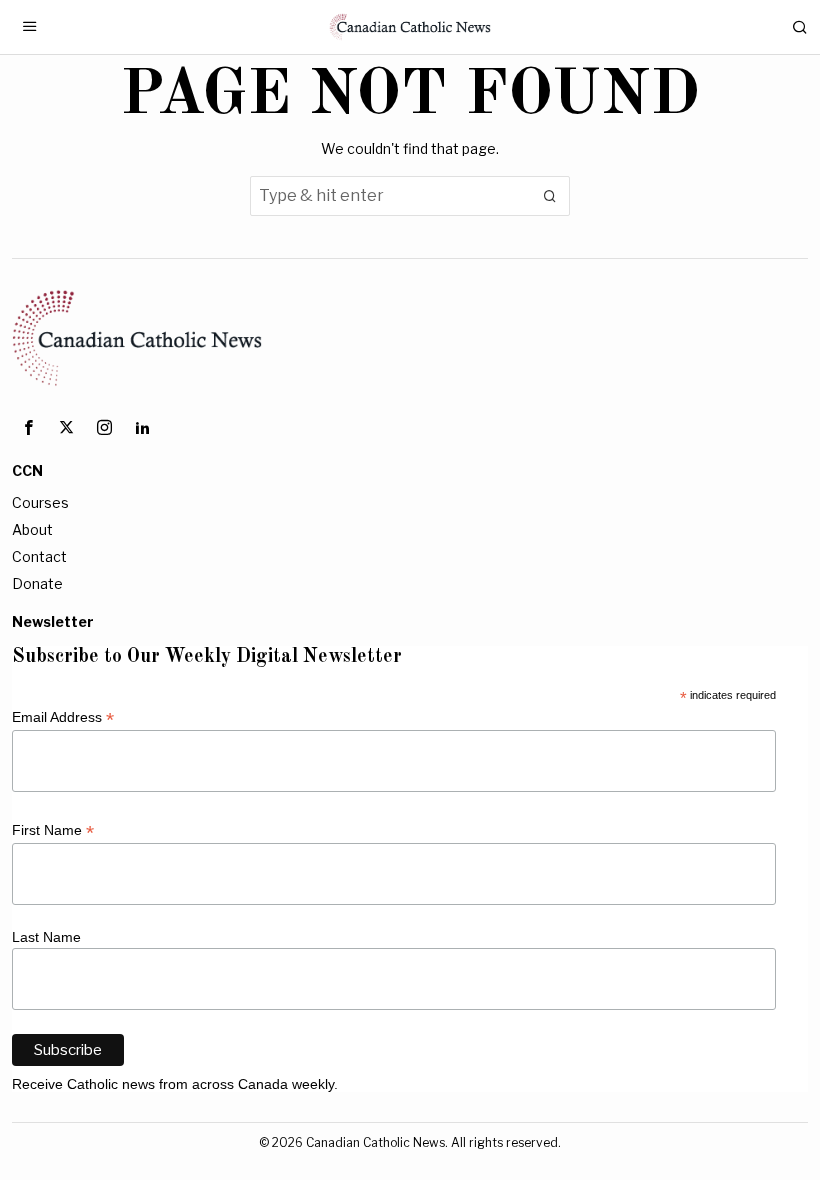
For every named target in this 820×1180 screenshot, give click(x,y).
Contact (39, 556)
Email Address (63, 717)
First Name (53, 830)
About (32, 529)
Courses (40, 502)
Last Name (46, 937)
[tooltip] (28, 427)
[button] (550, 196)
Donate (37, 583)
